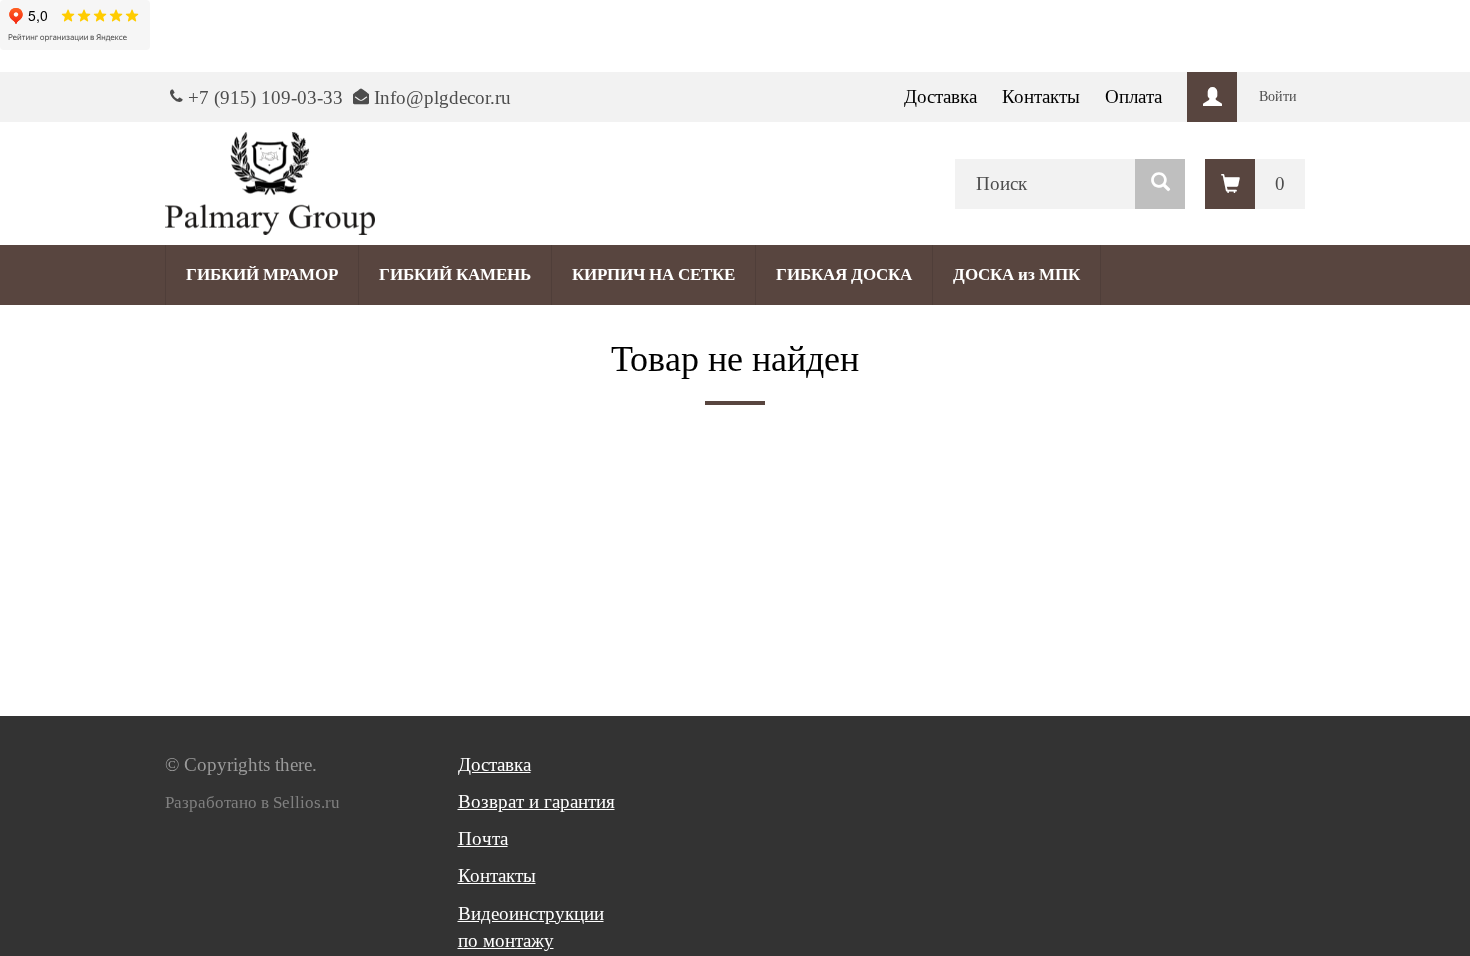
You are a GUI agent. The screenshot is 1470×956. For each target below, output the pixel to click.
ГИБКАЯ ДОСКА (844, 274)
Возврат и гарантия (536, 801)
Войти (1278, 96)
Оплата (1133, 96)
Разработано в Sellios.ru (252, 802)
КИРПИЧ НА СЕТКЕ (653, 274)
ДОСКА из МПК (1016, 274)
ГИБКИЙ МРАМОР (262, 274)
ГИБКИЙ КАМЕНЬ (455, 274)
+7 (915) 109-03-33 (265, 97)
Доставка (940, 96)
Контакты (1041, 96)
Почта (483, 838)
